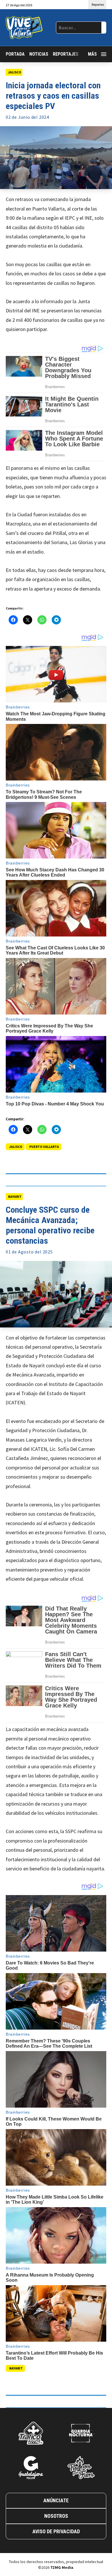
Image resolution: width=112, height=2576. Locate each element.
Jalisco (15, 72)
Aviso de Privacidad (56, 2531)
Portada (15, 54)
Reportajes (66, 54)
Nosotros (56, 2516)
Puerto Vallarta (44, 1147)
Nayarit (15, 1197)
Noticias (39, 54)
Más (92, 54)
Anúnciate (56, 2500)
